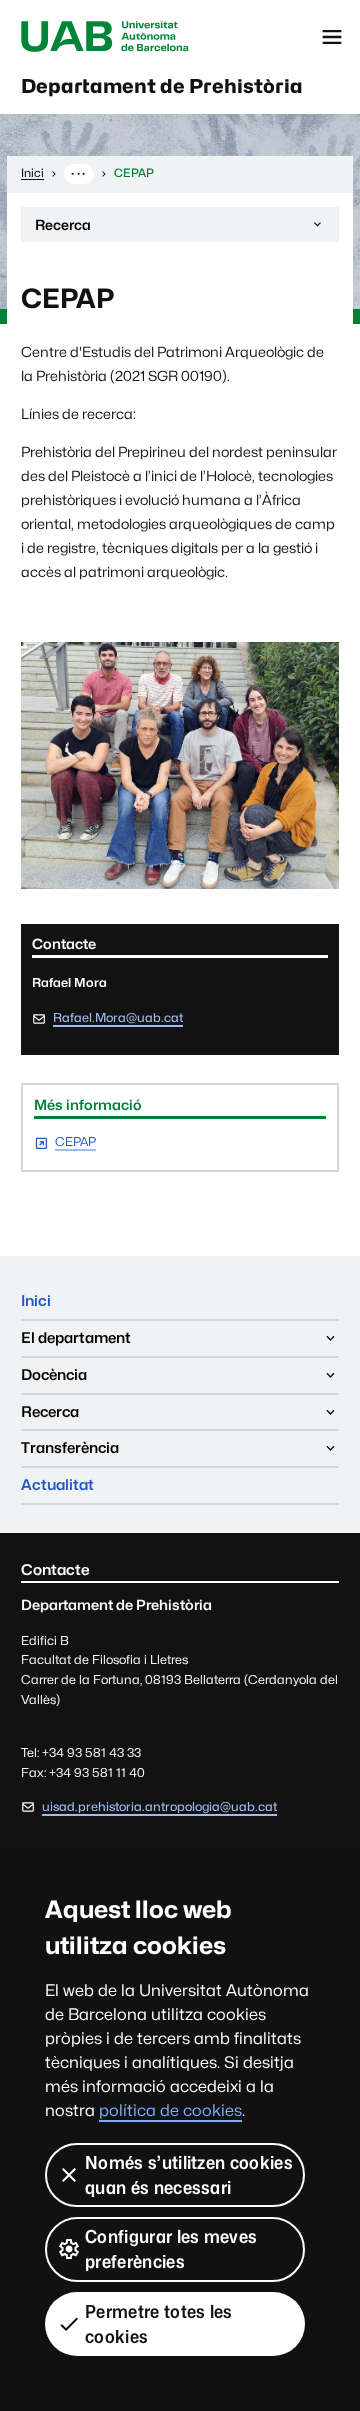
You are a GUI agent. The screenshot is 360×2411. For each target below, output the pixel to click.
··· (78, 173)
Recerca (62, 229)
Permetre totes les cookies (159, 2324)
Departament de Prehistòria (162, 86)
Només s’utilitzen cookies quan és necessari (189, 2175)
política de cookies (170, 2110)
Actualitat (57, 1484)
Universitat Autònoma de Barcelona (105, 37)
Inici (36, 1300)
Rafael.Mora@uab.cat (118, 1017)
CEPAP (75, 1142)
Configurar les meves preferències (171, 2249)
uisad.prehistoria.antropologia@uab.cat (159, 1806)
